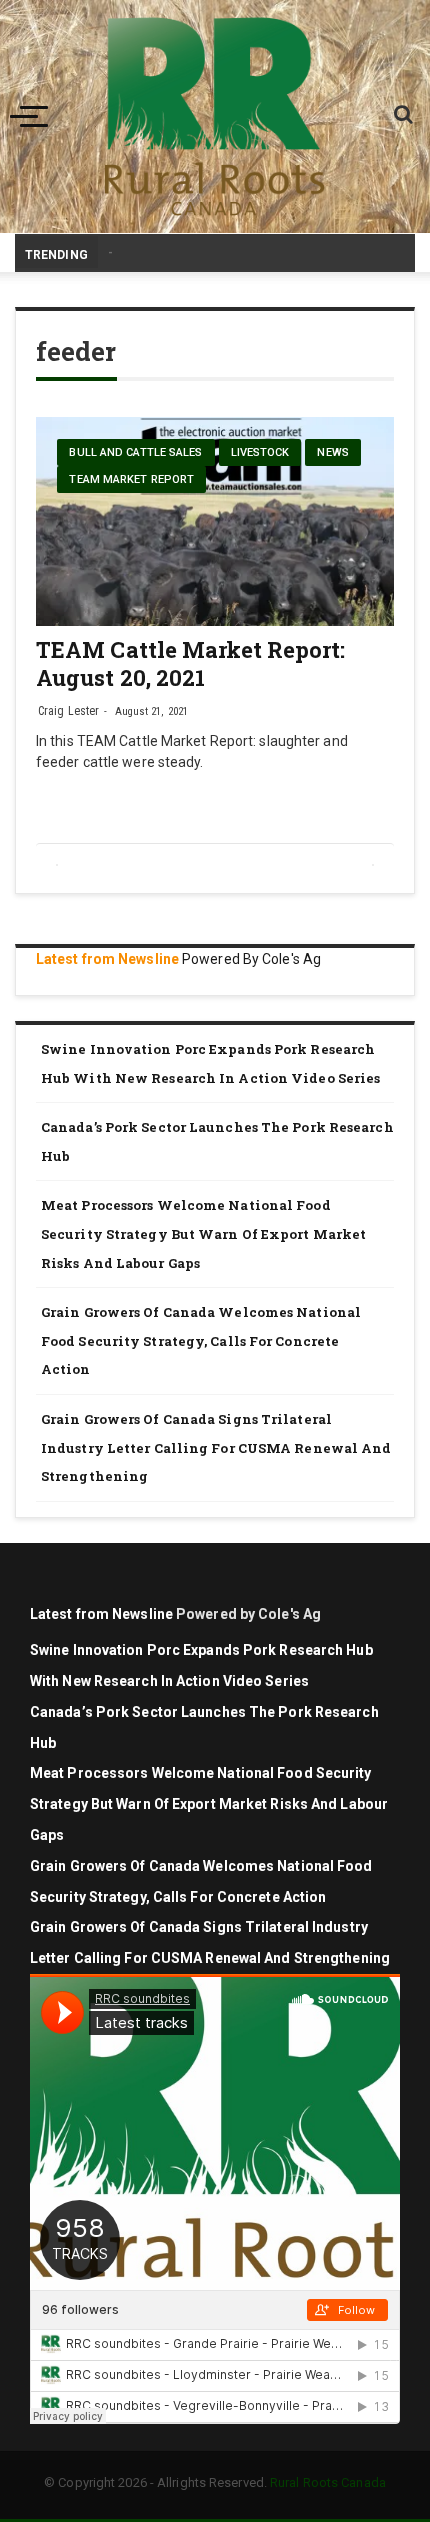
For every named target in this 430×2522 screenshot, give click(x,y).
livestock (260, 452)
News (332, 452)
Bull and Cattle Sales (135, 452)
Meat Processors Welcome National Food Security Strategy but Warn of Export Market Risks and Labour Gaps (203, 1233)
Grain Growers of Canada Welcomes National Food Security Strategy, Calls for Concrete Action (201, 1340)
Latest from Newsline (107, 959)
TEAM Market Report (131, 479)
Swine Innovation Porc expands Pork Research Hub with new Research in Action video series (210, 1063)
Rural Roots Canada (328, 2482)
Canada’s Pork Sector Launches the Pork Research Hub (217, 1141)
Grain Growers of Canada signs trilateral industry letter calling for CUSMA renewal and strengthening (216, 1447)
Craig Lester (68, 711)
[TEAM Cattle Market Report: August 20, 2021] (215, 521)
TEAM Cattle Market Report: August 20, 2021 (191, 663)
